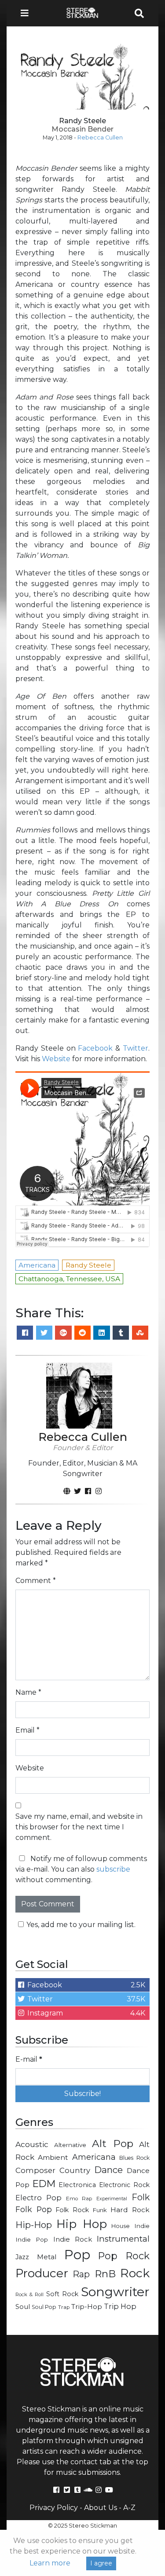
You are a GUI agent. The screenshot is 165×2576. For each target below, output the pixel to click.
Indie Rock (73, 2239)
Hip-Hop (34, 2225)
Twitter (136, 1048)
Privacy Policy (54, 2508)
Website (56, 1059)
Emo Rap (79, 2199)
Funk (100, 2210)
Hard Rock (130, 2210)
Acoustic (32, 2144)
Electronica (77, 2185)
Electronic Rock (124, 2185)
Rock (135, 2273)
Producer (42, 2273)
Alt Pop (113, 2144)
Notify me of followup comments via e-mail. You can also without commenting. (81, 1869)
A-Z (129, 2508)
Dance (108, 2170)
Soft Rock (62, 2294)
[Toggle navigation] (27, 13)
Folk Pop (34, 2209)
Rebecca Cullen (100, 137)
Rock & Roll (29, 2294)
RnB (105, 2274)
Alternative (70, 2145)
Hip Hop (81, 2224)
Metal (47, 2257)
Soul (23, 2307)
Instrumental (123, 2239)
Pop (77, 2255)
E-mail (29, 2059)
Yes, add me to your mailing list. (81, 1925)
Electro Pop (38, 2198)
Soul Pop (44, 2307)
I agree (101, 2563)
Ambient (53, 2157)
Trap (64, 2307)
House (121, 2226)
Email (27, 1730)
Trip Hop (120, 2306)
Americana (94, 2157)
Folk (141, 2197)
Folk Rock (72, 2210)
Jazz (22, 2257)
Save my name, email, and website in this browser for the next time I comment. (79, 1827)
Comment (36, 1581)
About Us (101, 2508)
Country (75, 2170)
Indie (142, 2226)
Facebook (95, 1048)
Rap (81, 2274)
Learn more (50, 2563)
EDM (44, 2184)
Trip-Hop (87, 2307)
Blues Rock (134, 2158)
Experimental (112, 2199)
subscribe (113, 1869)
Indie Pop (32, 2239)
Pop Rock (124, 2256)
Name (28, 1692)
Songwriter (115, 2292)
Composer (35, 2170)
